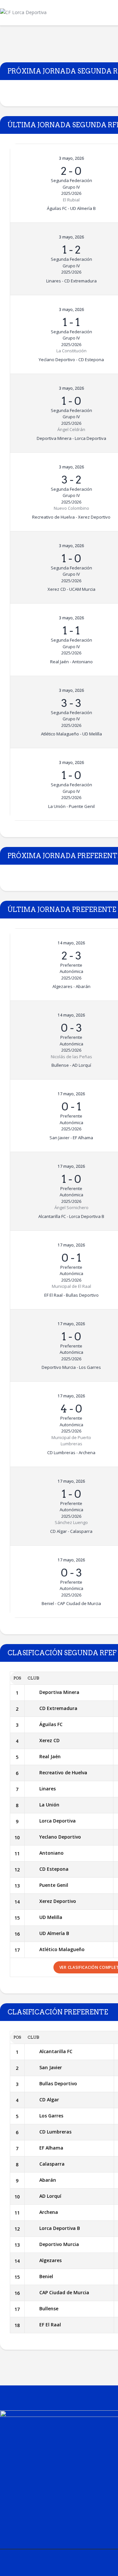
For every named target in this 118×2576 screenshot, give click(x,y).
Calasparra (52, 2164)
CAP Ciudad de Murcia (64, 2292)
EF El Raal (50, 2325)
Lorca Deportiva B (60, 2228)
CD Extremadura (58, 1708)
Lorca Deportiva (58, 1821)
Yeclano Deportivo (60, 1837)
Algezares (50, 2260)
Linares (48, 1789)
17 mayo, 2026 (71, 1094)
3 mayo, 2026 (71, 158)
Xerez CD (49, 1740)
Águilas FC (51, 1724)
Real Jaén (50, 1756)
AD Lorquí (50, 2196)
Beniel (46, 2276)
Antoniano (51, 1853)
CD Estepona (54, 1869)
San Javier (51, 2067)
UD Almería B (54, 1933)
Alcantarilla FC (56, 2051)
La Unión (49, 1805)
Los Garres (51, 2116)
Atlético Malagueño (62, 1949)
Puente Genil (54, 1885)
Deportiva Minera (59, 1692)
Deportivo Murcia (59, 2244)
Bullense (49, 2308)
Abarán (48, 2180)
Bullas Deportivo (58, 2083)
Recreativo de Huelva (63, 1772)
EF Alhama (51, 2148)
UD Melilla (51, 1917)
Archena (49, 2212)
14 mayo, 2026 (71, 943)
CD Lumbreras (55, 2132)
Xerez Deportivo (58, 1901)
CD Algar (49, 2100)
